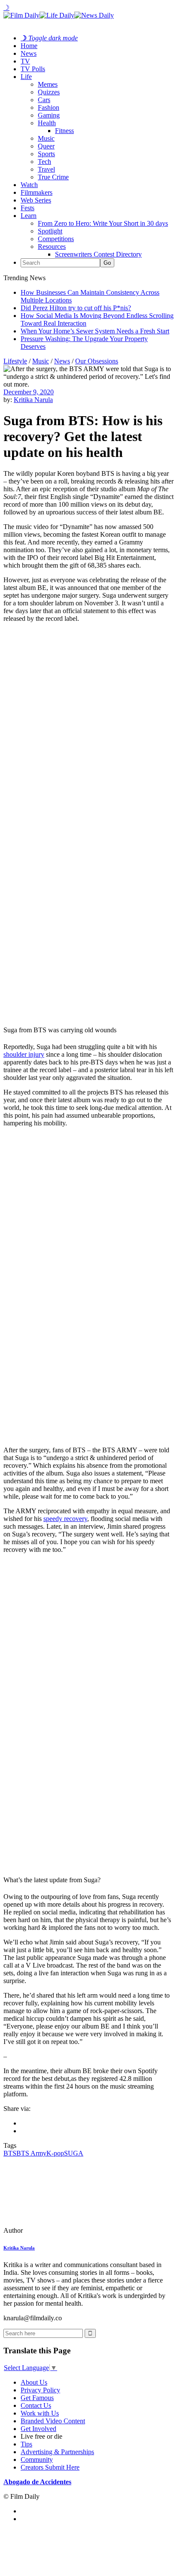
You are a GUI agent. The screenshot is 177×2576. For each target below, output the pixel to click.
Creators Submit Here (50, 2467)
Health (47, 123)
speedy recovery (65, 1519)
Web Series (36, 200)
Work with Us (40, 2413)
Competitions (56, 239)
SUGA (74, 2153)
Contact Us (36, 2405)
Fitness (64, 131)
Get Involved (38, 2429)
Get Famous (37, 2398)
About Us (34, 2382)
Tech (44, 162)
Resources (52, 246)
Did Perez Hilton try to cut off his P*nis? (76, 308)
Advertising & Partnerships (57, 2452)
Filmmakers (37, 192)
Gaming (49, 115)
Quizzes (49, 92)
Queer (46, 146)
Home (29, 46)
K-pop (55, 2153)
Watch (29, 185)
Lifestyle (15, 361)
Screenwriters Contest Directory (98, 254)
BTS (10, 2153)
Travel (46, 169)
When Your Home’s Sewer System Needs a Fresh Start (95, 331)
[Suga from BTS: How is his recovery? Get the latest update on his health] (62, 2230)
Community (37, 2460)
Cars (44, 100)
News (29, 53)
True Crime (53, 177)
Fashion (49, 107)
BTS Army (31, 2153)
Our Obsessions (97, 361)
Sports (46, 154)
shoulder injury (24, 1054)
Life (26, 77)
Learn (29, 216)
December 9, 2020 (29, 392)
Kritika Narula (33, 400)
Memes (48, 84)
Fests (27, 208)
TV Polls (33, 69)
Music (46, 138)
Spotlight (50, 231)
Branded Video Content (53, 2421)
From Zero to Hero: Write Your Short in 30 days (103, 223)
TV (25, 61)
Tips (26, 2444)
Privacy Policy (40, 2390)
